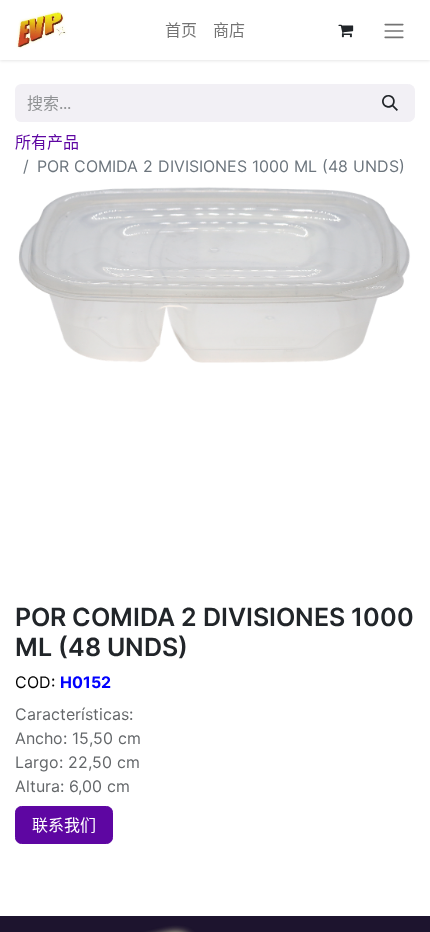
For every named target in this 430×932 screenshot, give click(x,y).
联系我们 (64, 825)
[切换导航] (394, 30)
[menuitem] (181, 30)
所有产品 (47, 142)
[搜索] (390, 103)
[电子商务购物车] (345, 30)
